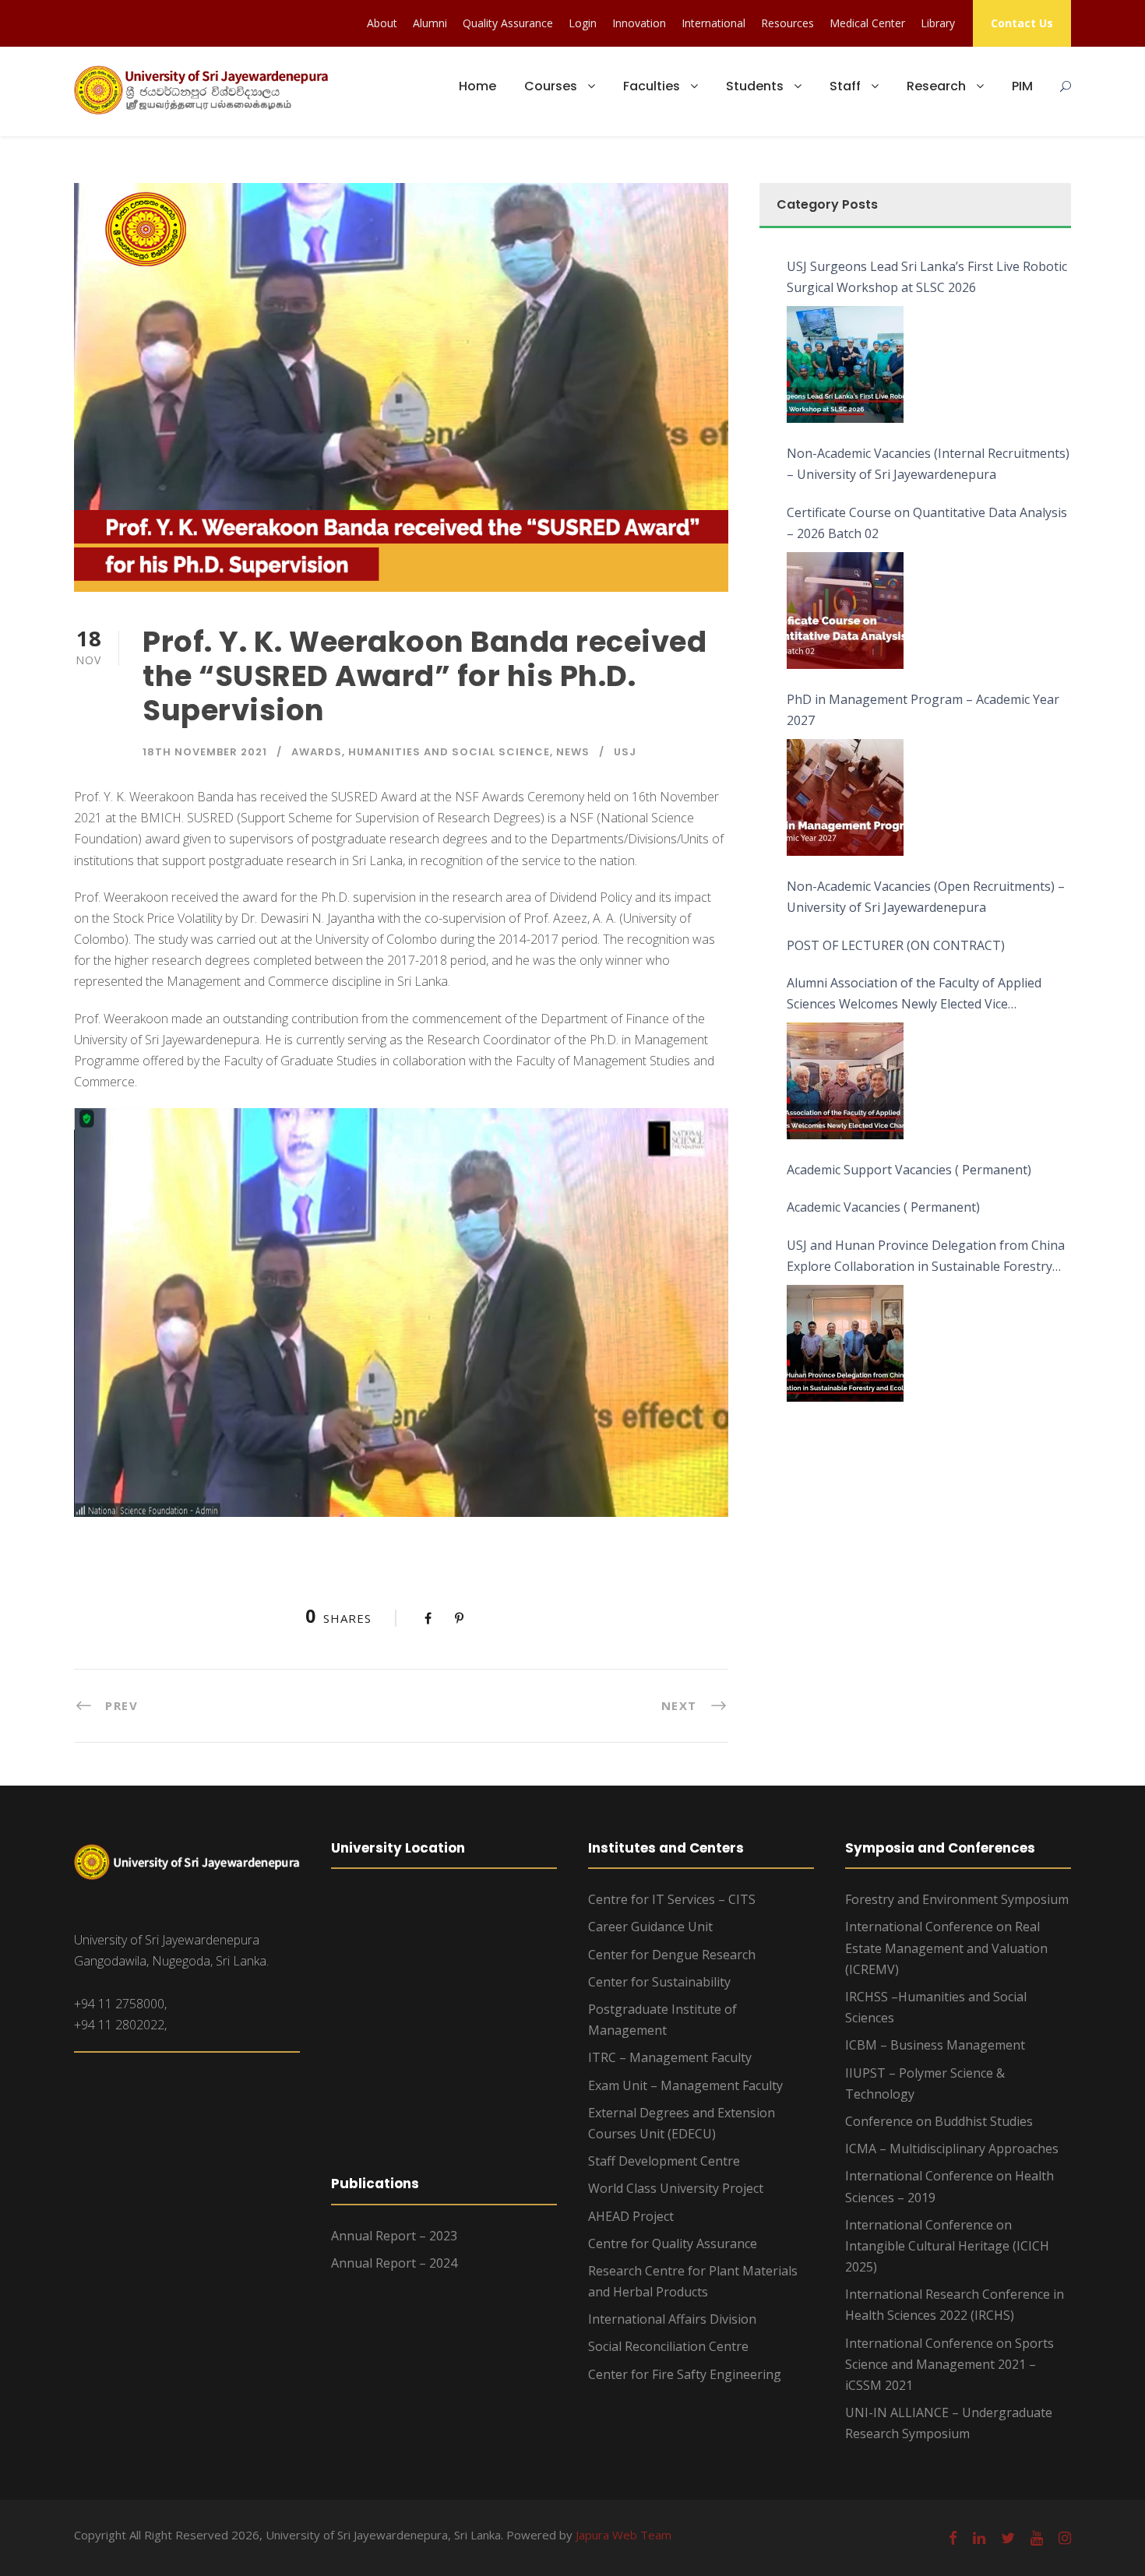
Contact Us (1022, 23)
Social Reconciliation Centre (668, 2346)
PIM (1022, 86)
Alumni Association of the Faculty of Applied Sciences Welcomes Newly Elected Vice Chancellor (914, 994)
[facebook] (953, 2538)
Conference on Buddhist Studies (939, 2121)
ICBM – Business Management (935, 2045)
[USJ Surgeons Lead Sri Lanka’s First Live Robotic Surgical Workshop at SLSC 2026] (845, 364)
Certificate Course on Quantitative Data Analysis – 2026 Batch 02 (927, 523)
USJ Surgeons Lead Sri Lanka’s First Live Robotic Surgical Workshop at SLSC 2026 (927, 277)
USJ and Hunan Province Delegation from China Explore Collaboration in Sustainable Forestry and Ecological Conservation (926, 1257)
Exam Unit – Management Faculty (685, 2085)
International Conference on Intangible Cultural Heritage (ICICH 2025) (947, 2246)
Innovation (639, 23)
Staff (845, 86)
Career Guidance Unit (650, 1927)
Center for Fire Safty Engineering (685, 2374)
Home (477, 86)
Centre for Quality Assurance (673, 2243)
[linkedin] (979, 2538)
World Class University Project (676, 2188)
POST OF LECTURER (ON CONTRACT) (896, 945)
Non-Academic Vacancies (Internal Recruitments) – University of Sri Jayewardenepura (928, 464)
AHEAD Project (631, 2216)
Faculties (652, 86)
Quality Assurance (508, 23)
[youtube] (1037, 2538)
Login (583, 23)
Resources (787, 23)
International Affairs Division (672, 2319)
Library (938, 23)
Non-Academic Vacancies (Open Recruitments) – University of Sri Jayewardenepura (926, 897)
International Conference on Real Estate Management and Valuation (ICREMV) (946, 1948)
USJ (625, 752)
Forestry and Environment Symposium (957, 1899)
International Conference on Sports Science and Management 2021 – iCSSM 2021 (949, 2364)
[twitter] (1008, 2538)
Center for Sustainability (659, 1982)
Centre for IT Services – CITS (672, 1899)
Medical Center (867, 23)
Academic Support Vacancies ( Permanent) (909, 1170)
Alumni (430, 23)
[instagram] (1065, 2538)
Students (755, 86)
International (713, 23)
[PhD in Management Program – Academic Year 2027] (845, 797)
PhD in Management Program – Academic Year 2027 (923, 710)
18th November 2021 (205, 752)
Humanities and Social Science (449, 752)
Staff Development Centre (664, 2161)
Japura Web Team (624, 2535)
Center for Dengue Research (672, 1955)
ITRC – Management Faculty (670, 2057)
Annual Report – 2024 (394, 2263)
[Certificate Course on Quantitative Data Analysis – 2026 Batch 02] (845, 611)
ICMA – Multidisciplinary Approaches (952, 2148)
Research (936, 86)
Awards (317, 752)
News (573, 752)
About (382, 23)
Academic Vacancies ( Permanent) (883, 1207)
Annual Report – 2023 (394, 2236)
